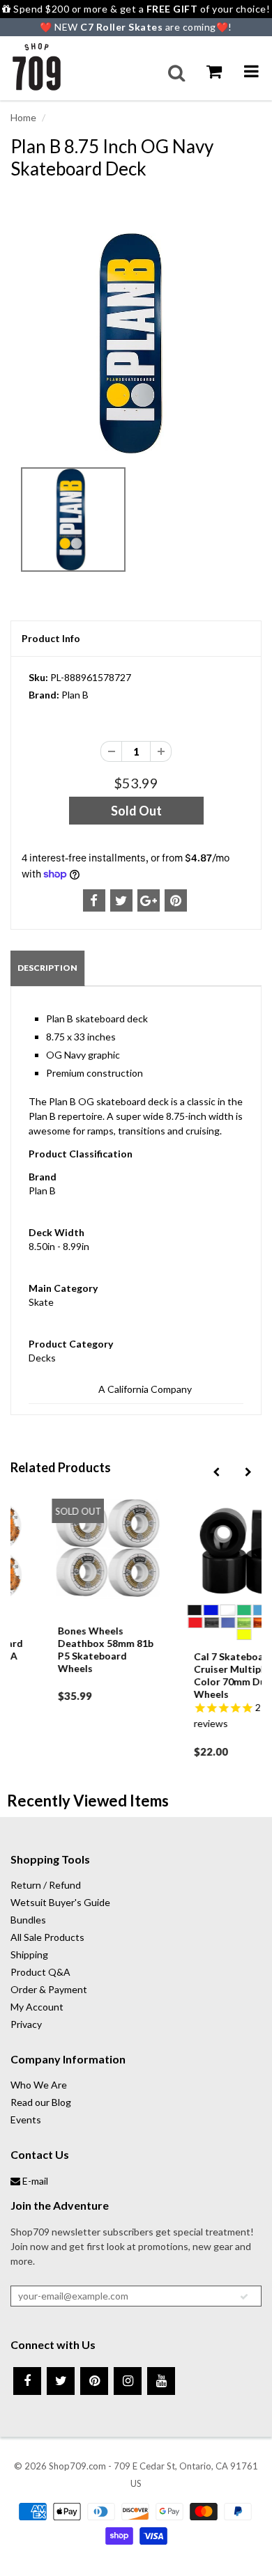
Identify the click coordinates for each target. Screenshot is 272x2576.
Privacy (26, 2024)
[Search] (176, 73)
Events (26, 2120)
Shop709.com (77, 2466)
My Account (37, 2007)
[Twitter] (61, 2381)
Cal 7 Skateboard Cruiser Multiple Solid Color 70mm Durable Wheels (210, 1675)
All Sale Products (47, 1937)
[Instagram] (128, 2381)
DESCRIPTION (47, 968)
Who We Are (39, 2085)
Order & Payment (49, 1989)
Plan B (75, 695)
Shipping (29, 1954)
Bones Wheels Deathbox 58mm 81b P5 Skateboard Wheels (71, 1649)
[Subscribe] (244, 2297)
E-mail (34, 2181)
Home (23, 117)
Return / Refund (46, 1885)
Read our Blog (41, 2102)
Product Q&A (40, 1972)
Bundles (28, 1920)
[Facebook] (27, 2381)
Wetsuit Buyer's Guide (60, 1902)
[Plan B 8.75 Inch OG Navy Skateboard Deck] (136, 343)
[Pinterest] (94, 2381)
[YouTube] (161, 2381)
